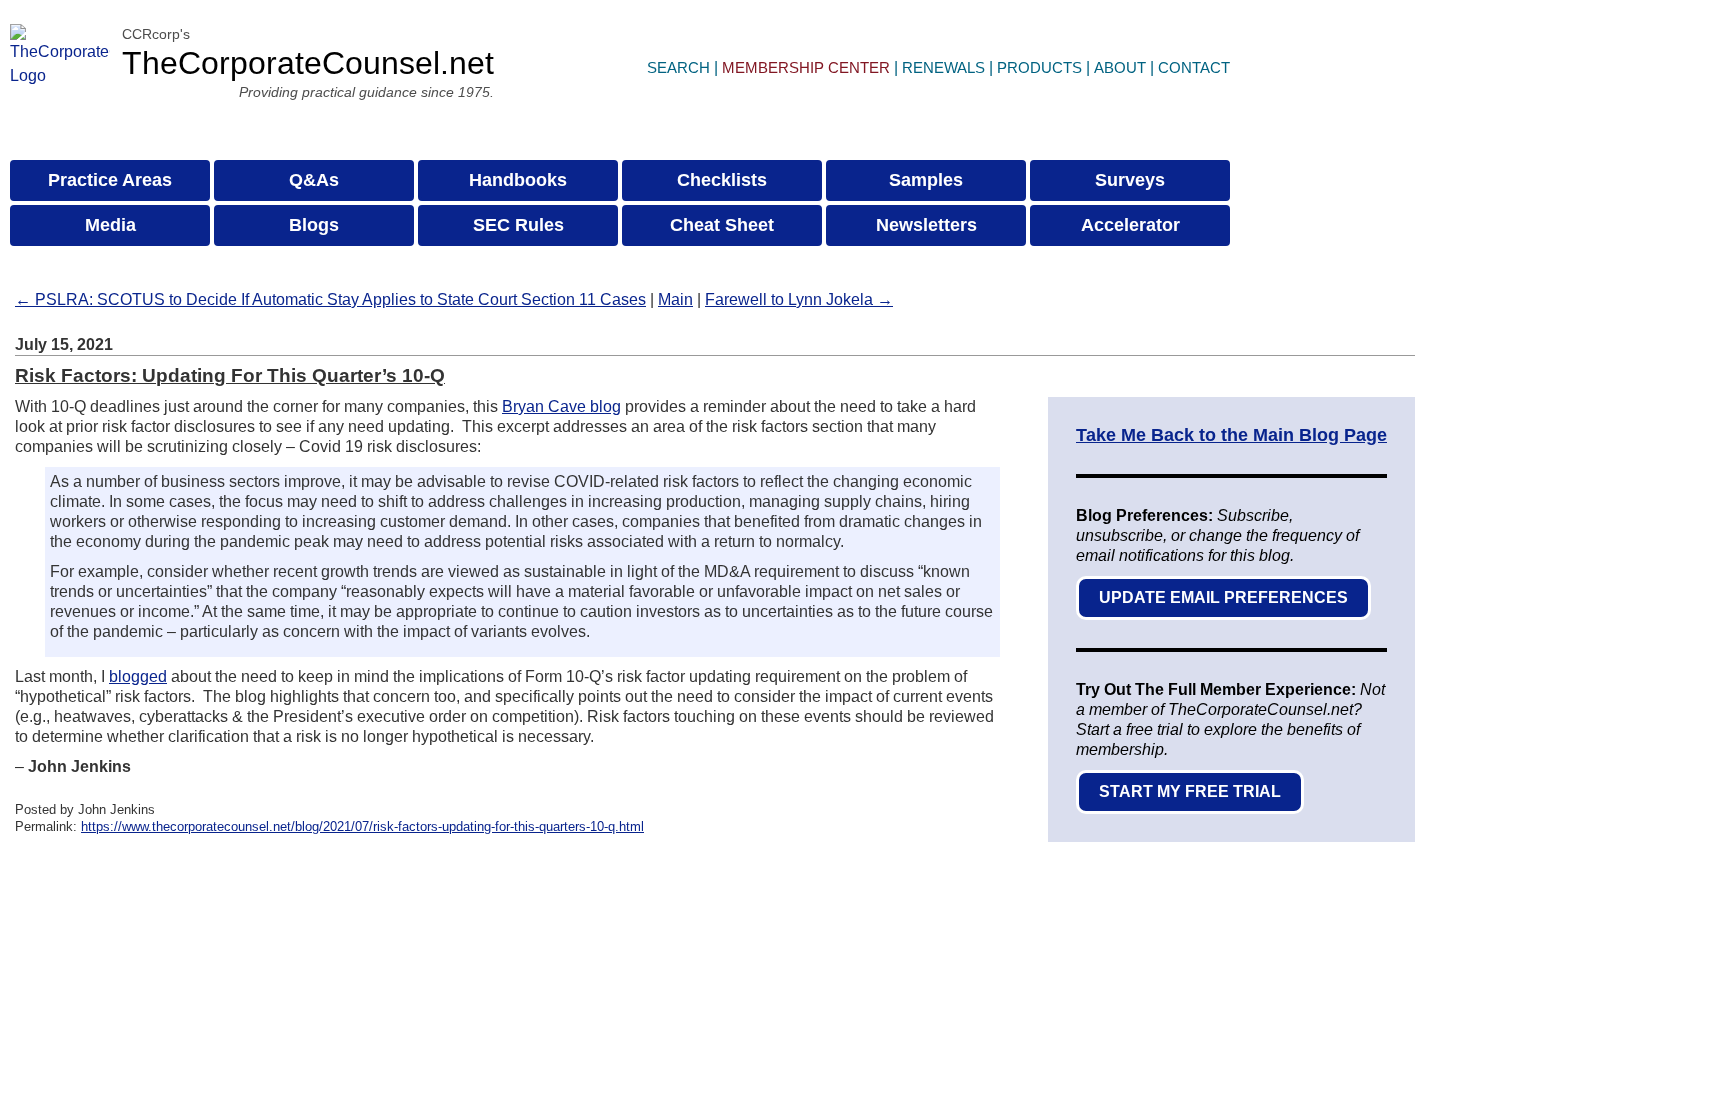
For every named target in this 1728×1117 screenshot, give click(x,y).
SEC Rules (518, 225)
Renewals (943, 67)
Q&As (314, 180)
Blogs (314, 225)
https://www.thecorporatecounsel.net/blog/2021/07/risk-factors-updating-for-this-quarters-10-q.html (362, 826)
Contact (1194, 67)
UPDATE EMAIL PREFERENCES (1223, 597)
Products (1039, 67)
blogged (138, 676)
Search (678, 67)
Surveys (1130, 180)
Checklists (722, 180)
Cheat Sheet (722, 225)
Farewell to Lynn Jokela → (799, 299)
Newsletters (926, 225)
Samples (926, 180)
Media (110, 225)
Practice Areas (110, 180)
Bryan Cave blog (561, 406)
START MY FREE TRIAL (1190, 791)
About (1120, 67)
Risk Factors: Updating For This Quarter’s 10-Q (230, 375)
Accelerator (1130, 225)
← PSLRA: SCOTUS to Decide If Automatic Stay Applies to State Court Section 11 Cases (330, 299)
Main (675, 299)
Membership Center (806, 67)
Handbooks (518, 180)
